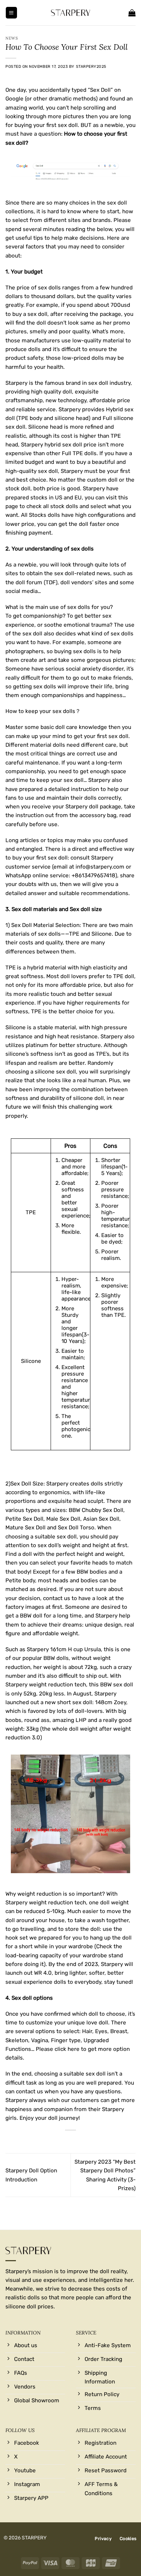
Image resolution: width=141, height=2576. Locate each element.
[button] (11, 13)
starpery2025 (91, 67)
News (12, 38)
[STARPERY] (70, 13)
